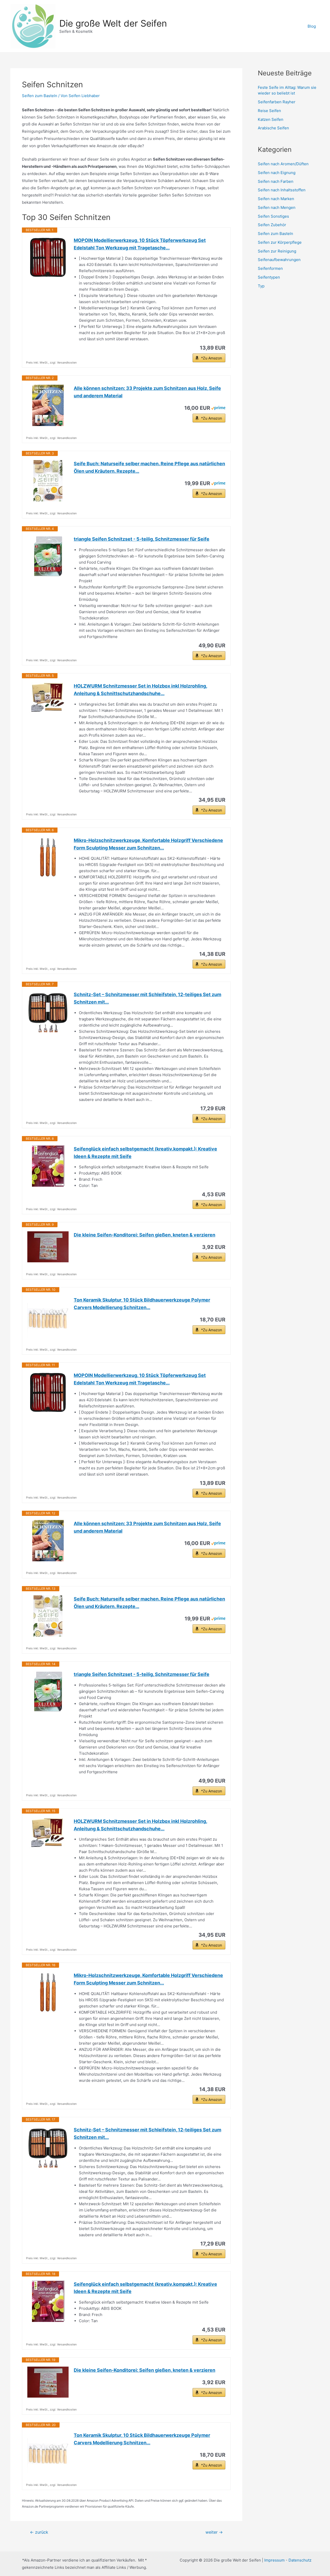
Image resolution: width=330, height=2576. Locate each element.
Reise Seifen (269, 111)
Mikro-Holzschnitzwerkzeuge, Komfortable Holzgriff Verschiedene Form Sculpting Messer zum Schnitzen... (148, 844)
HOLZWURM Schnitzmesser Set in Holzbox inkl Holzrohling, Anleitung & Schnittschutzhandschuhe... (141, 690)
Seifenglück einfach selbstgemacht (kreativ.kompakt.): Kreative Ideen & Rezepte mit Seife (145, 1153)
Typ (261, 286)
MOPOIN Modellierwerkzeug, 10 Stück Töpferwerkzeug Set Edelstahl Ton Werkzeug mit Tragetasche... (140, 244)
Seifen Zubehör (272, 225)
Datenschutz (300, 2560)
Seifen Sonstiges (273, 216)
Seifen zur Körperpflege (280, 242)
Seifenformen (270, 268)
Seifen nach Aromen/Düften (283, 164)
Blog (312, 26)
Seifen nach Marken (276, 199)
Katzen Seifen (271, 119)
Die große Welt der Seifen (113, 23)
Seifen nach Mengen (277, 207)
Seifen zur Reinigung (277, 251)
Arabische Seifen (273, 128)
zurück (39, 2532)
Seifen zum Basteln (40, 96)
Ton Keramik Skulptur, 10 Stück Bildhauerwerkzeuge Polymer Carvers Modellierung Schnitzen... (142, 1304)
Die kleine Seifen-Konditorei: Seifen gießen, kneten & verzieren (145, 1235)
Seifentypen (269, 277)
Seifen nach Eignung (277, 173)
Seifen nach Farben (276, 181)
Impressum (275, 2560)
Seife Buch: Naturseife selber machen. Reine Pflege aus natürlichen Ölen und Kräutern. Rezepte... (149, 467)
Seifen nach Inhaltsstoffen (282, 190)
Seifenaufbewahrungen (279, 260)
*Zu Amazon (212, 358)
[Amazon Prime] (218, 408)
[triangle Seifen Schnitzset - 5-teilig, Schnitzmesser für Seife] (48, 556)
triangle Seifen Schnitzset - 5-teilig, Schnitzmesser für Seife (142, 539)
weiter (214, 2532)
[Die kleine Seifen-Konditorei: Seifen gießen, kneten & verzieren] (48, 1247)
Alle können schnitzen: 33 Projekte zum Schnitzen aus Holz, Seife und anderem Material (147, 392)
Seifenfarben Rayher (277, 102)
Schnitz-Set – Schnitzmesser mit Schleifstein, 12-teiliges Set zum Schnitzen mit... (147, 998)
